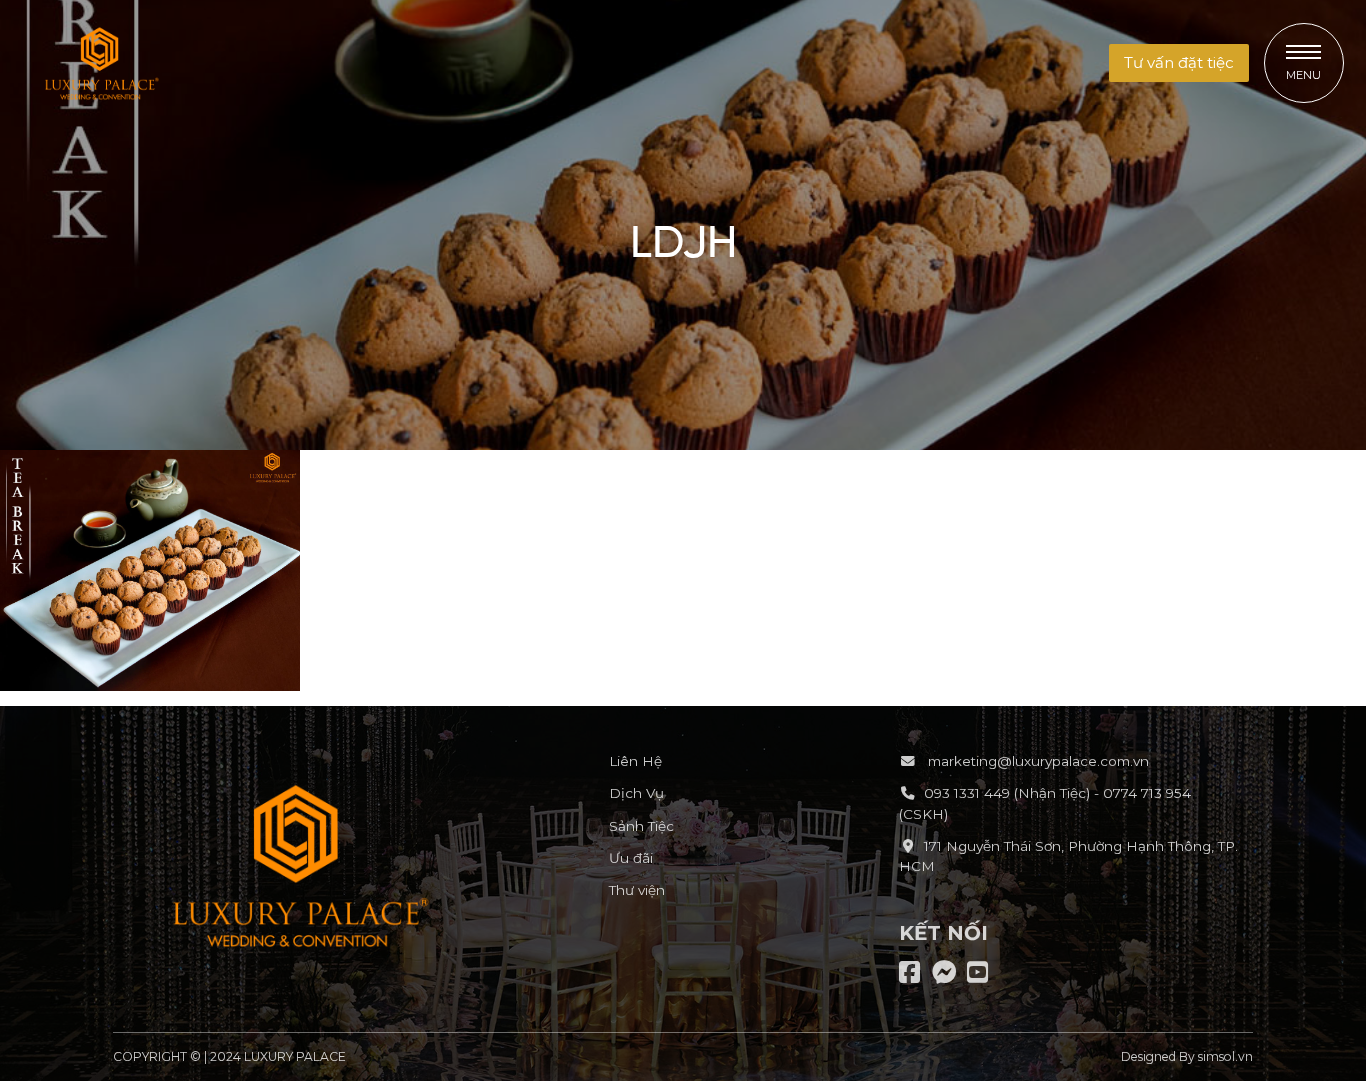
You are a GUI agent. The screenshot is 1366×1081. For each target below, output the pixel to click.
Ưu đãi (631, 858)
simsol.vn (1225, 1056)
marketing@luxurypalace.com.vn (1036, 761)
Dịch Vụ (636, 793)
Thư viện (637, 890)
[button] (1179, 63)
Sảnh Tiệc (641, 826)
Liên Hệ (635, 761)
